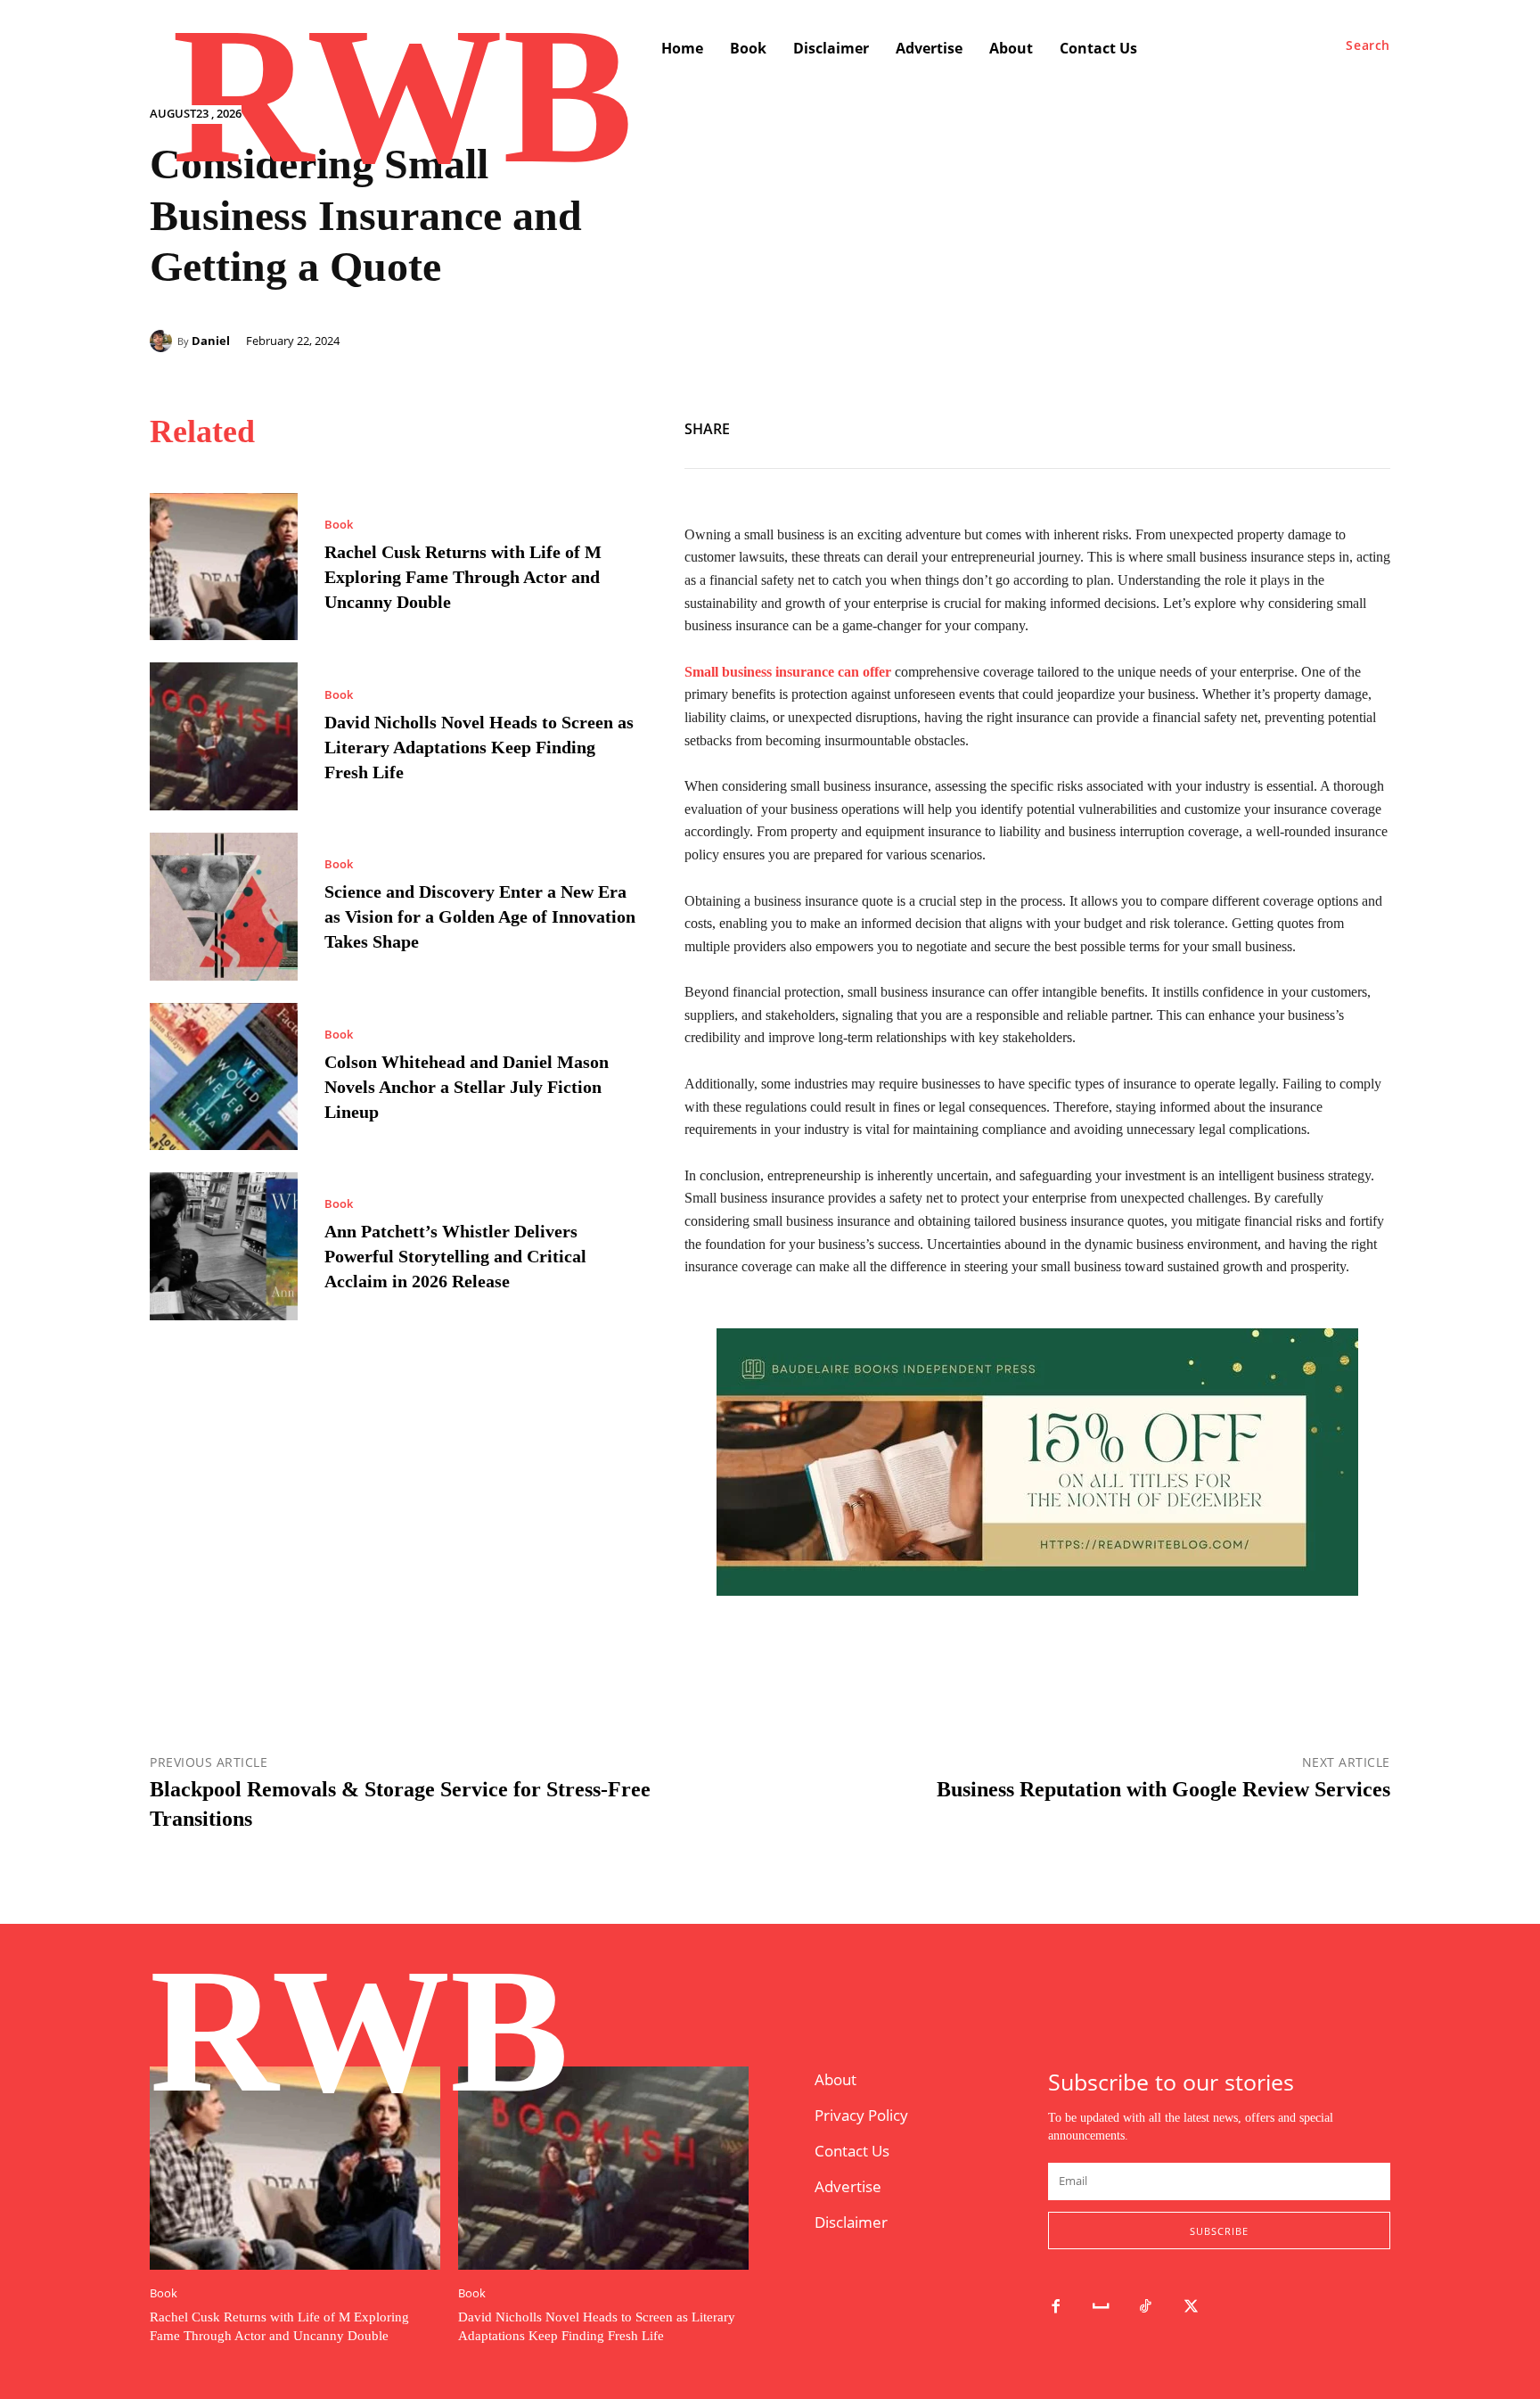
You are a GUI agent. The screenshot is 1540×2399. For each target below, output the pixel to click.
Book (339, 525)
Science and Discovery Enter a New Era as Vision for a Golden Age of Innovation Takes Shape (480, 916)
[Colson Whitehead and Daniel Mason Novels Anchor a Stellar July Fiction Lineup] (224, 1077)
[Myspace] (1101, 2308)
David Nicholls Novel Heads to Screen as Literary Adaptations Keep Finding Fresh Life (479, 747)
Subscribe (1219, 2231)
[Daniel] (164, 341)
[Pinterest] (1372, 426)
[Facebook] (1290, 426)
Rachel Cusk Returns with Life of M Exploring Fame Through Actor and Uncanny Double (463, 577)
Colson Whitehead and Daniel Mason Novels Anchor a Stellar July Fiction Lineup (467, 1087)
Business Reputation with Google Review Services (1163, 1789)
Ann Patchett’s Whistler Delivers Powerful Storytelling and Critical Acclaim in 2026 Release (455, 1256)
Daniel (211, 341)
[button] (1368, 45)
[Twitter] (1331, 426)
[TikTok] (1147, 2308)
